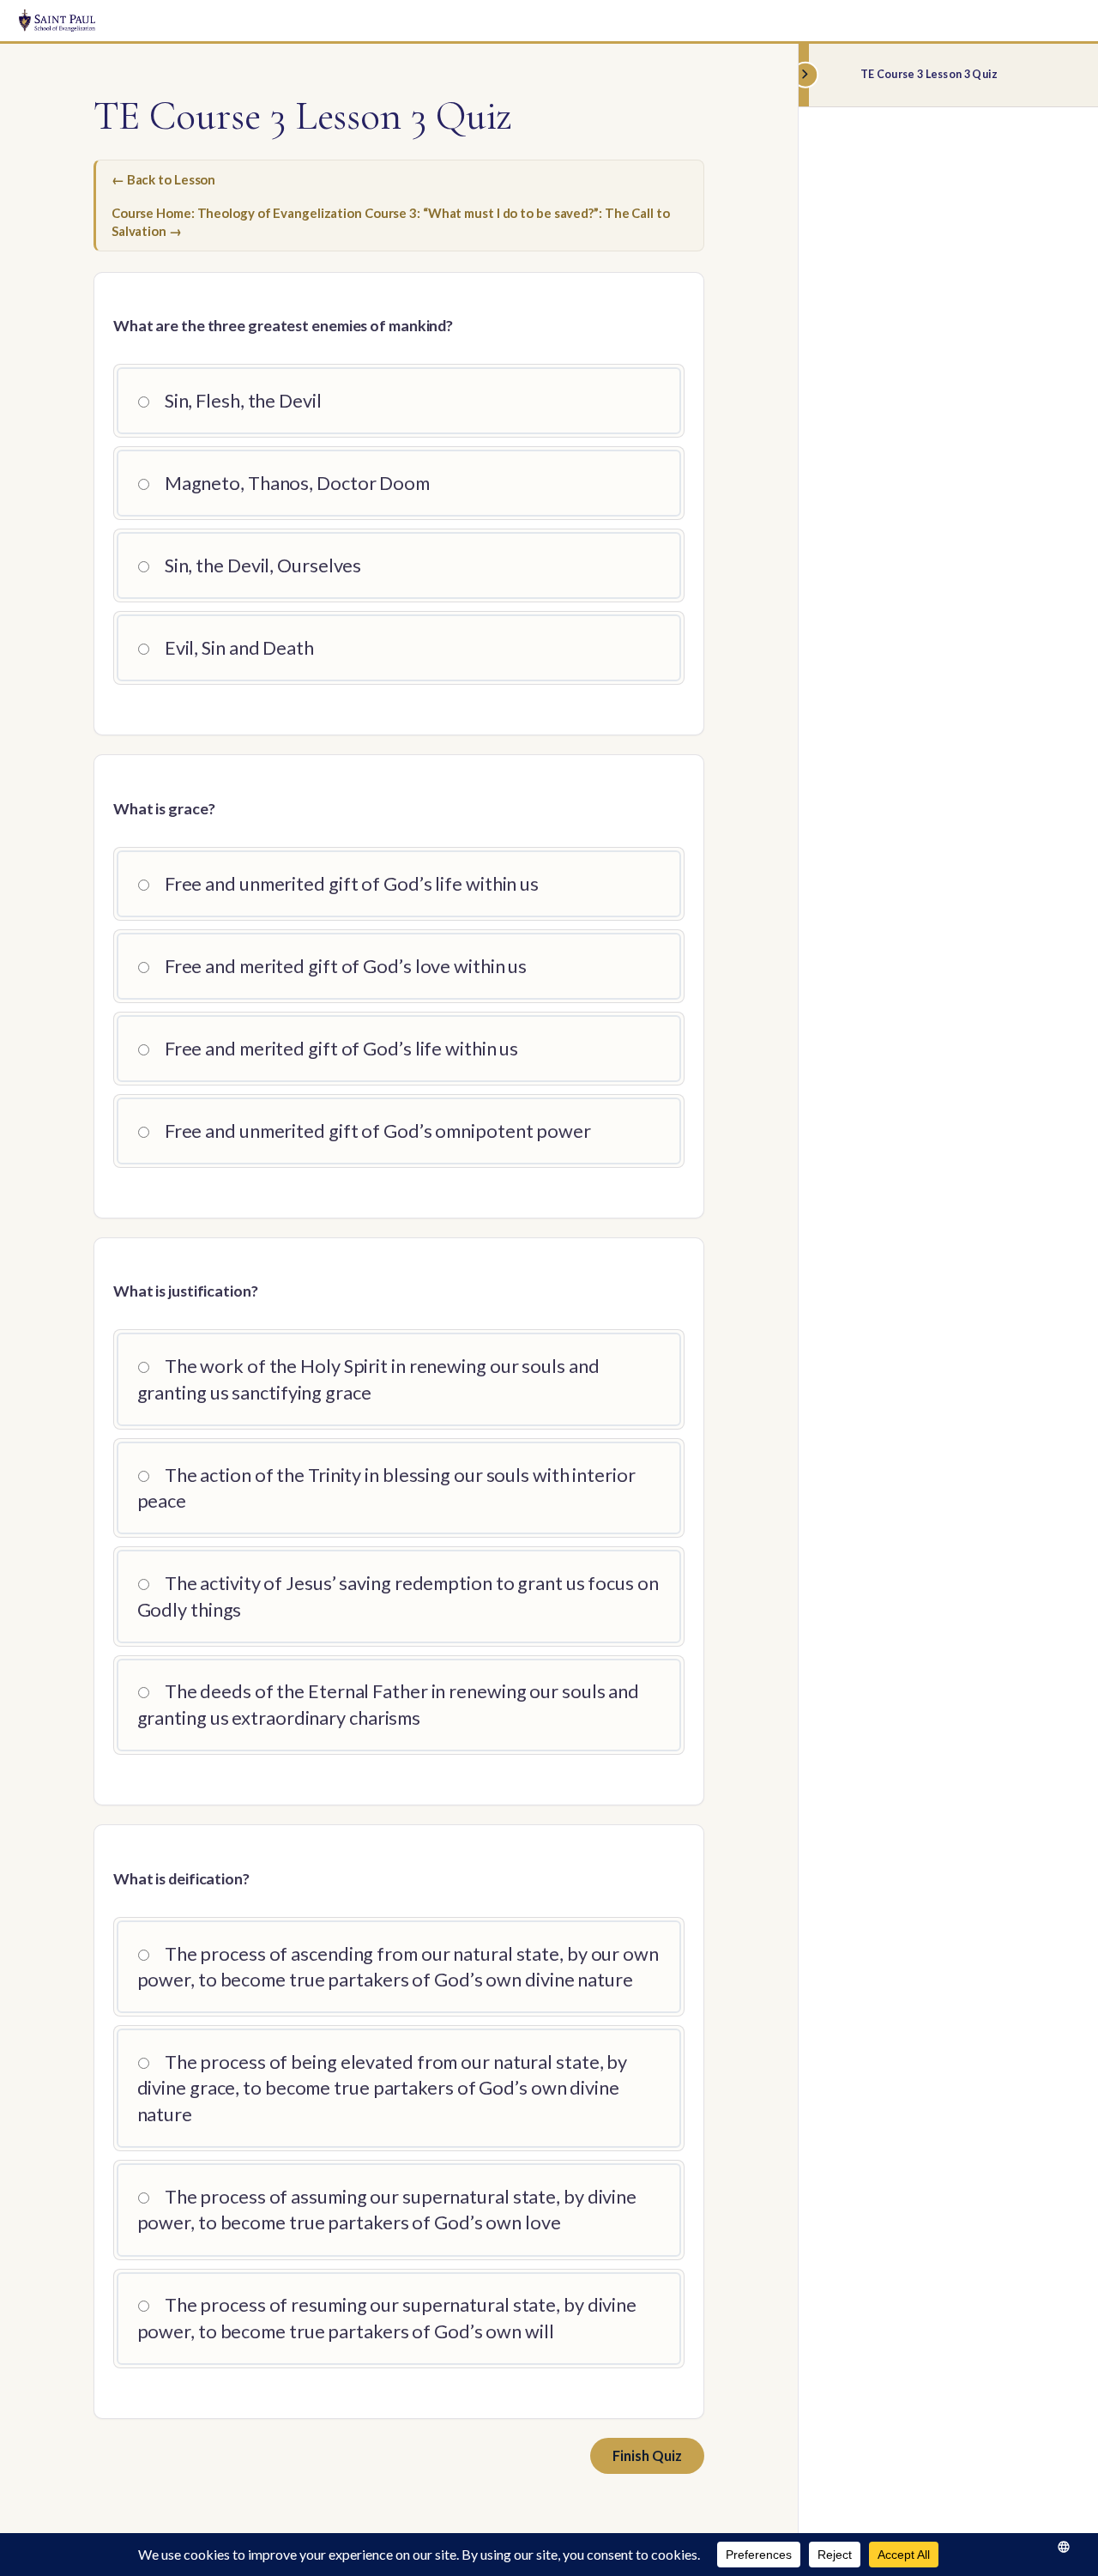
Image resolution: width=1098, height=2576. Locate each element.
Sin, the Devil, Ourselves (261, 565)
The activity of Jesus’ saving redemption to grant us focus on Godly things (398, 1596)
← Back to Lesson (163, 179)
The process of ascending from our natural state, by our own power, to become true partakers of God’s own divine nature (398, 1967)
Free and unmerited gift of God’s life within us (350, 884)
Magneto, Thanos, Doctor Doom (296, 483)
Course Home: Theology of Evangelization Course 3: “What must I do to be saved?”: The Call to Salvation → (391, 222)
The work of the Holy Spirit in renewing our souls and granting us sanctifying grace (368, 1379)
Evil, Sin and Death (238, 648)
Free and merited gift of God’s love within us (344, 966)
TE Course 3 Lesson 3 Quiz (929, 74)
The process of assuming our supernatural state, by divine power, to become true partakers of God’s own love (387, 2210)
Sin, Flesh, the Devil (241, 401)
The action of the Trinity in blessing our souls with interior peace (386, 1488)
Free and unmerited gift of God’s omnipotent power (376, 1131)
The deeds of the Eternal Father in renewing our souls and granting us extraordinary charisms (389, 1704)
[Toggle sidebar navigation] (804, 75)
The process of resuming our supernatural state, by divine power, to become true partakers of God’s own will (387, 2318)
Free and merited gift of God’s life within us (340, 1049)
